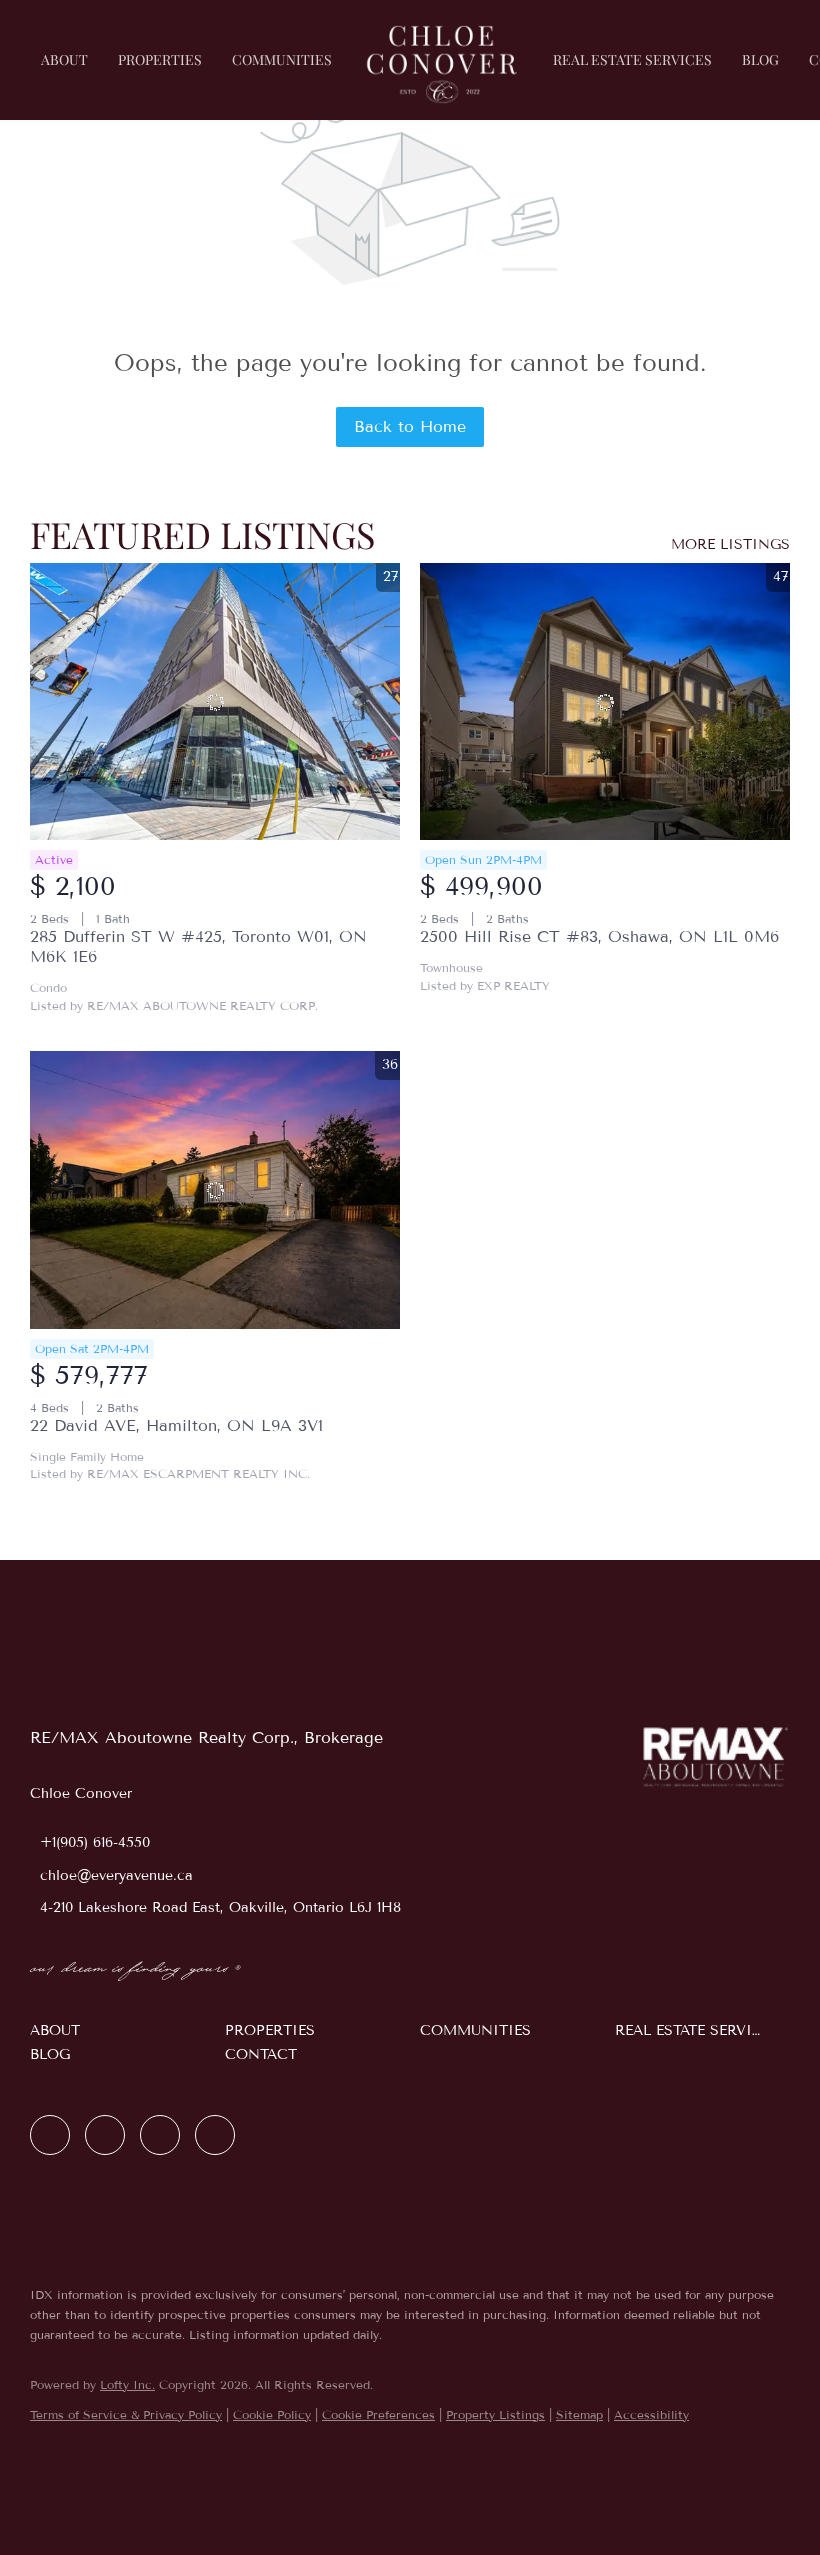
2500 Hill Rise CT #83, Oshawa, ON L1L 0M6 (599, 936)
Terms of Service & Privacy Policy (126, 2414)
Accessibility (651, 2414)
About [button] (64, 59)
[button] (117, 2031)
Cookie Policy (272, 2414)
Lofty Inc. (127, 2384)
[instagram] (160, 2135)
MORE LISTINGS (730, 544)
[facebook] (50, 2135)
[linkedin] (105, 2135)
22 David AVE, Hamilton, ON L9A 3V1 (176, 1425)
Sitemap (579, 2414)
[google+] (215, 2135)
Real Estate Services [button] (632, 59)
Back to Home (410, 426)
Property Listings (495, 2414)
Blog (760, 59)
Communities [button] (282, 59)
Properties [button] (160, 59)
